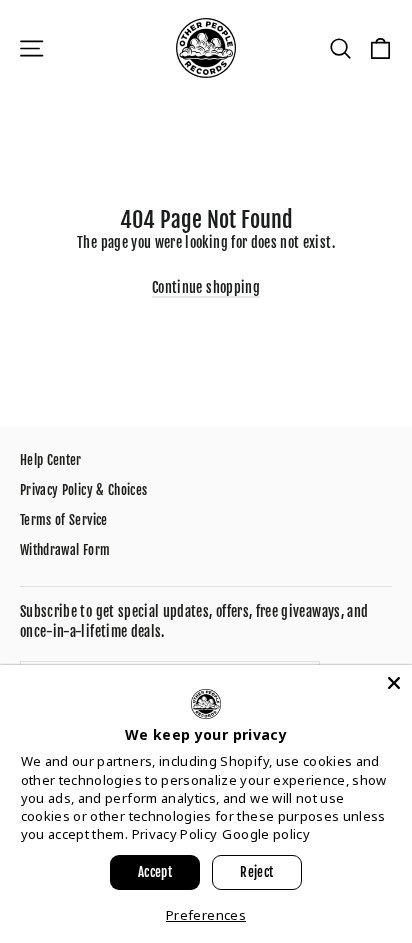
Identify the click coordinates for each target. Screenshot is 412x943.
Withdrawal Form (65, 550)
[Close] (394, 683)
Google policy (266, 834)
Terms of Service (64, 520)
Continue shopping (206, 287)
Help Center (51, 460)
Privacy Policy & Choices (83, 490)
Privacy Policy (175, 834)
